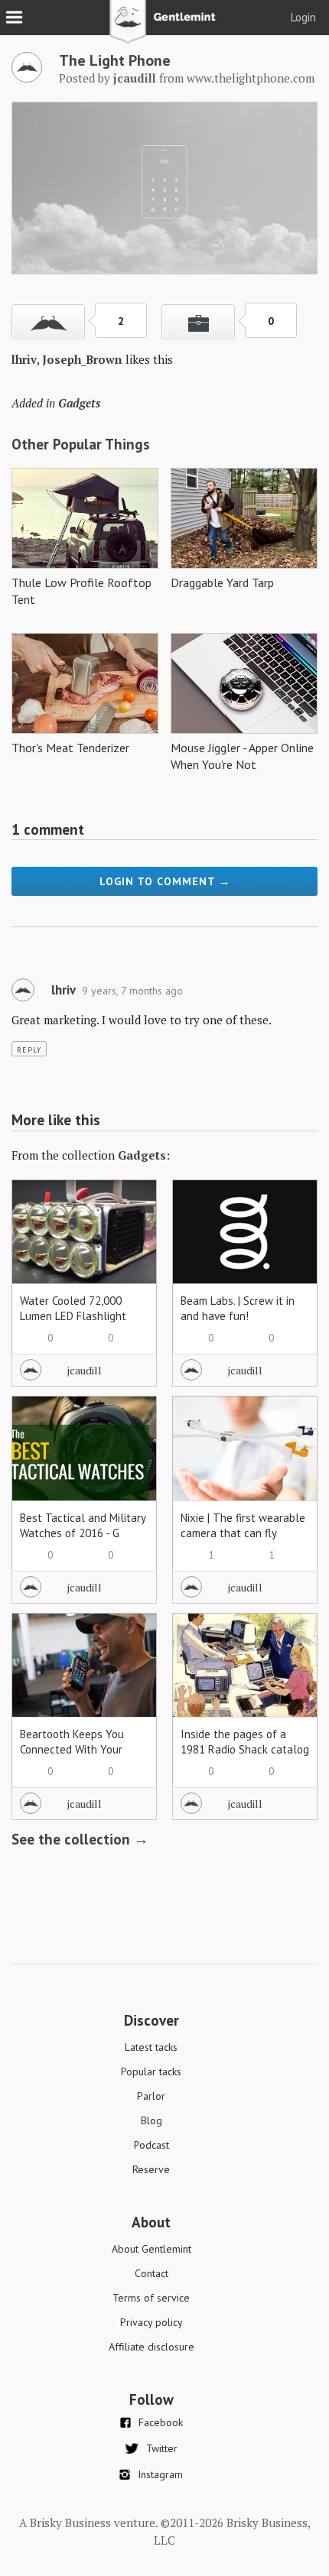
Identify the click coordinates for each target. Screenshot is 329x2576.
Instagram (160, 2474)
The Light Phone (115, 60)
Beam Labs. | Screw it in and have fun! (238, 1308)
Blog (151, 2120)
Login (303, 17)
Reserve (151, 2169)
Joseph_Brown (82, 359)
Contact (151, 2273)
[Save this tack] (198, 322)
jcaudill (85, 1370)
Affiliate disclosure (151, 2347)
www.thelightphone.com (251, 78)
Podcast (151, 2145)
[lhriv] (23, 998)
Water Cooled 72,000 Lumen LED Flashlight (73, 1308)
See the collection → (80, 1839)
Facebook (161, 2422)
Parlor (151, 2096)
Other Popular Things (81, 444)
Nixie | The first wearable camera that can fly (243, 1525)
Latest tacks (151, 2047)
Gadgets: (144, 1155)
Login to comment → (165, 881)
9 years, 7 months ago (132, 991)
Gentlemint (165, 28)
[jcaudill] (27, 78)
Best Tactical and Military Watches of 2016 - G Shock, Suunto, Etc (83, 1533)
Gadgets (79, 403)
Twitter (162, 2448)
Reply (29, 1050)
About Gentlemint (151, 2249)
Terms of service (151, 2298)
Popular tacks (151, 2072)
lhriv (24, 359)
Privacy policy (151, 2322)
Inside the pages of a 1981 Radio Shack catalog (245, 1742)
